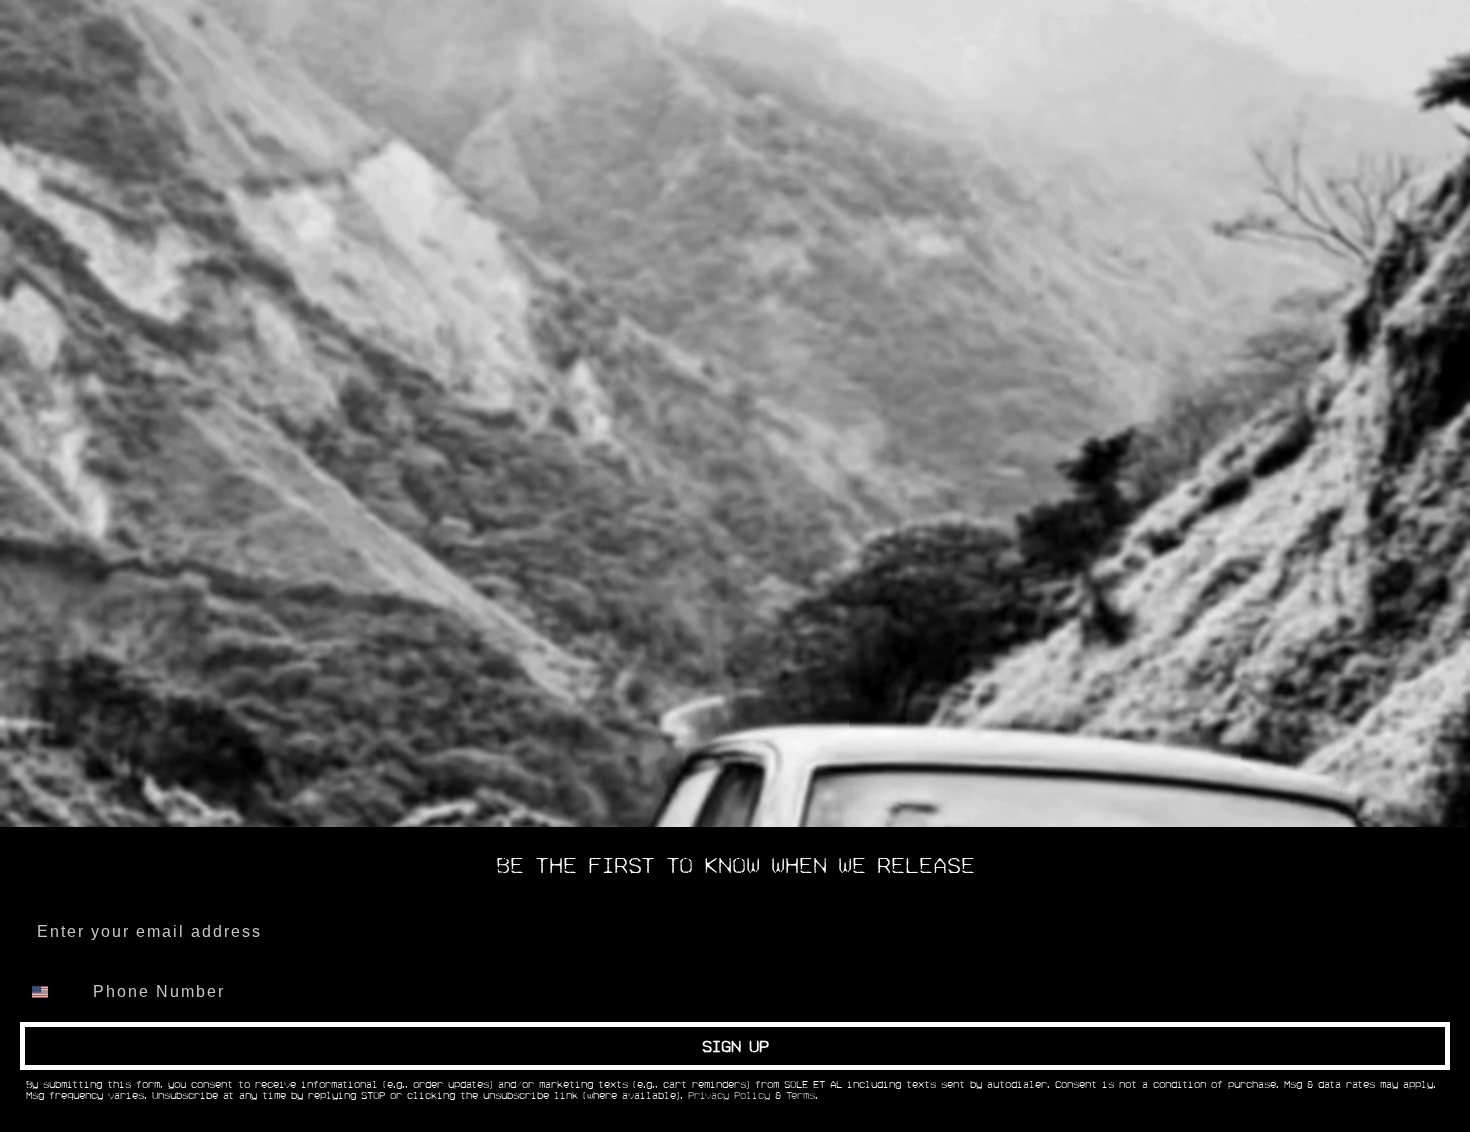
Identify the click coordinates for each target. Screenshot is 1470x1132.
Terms (800, 1096)
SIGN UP (735, 1046)
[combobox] (52, 992)
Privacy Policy (729, 1096)
